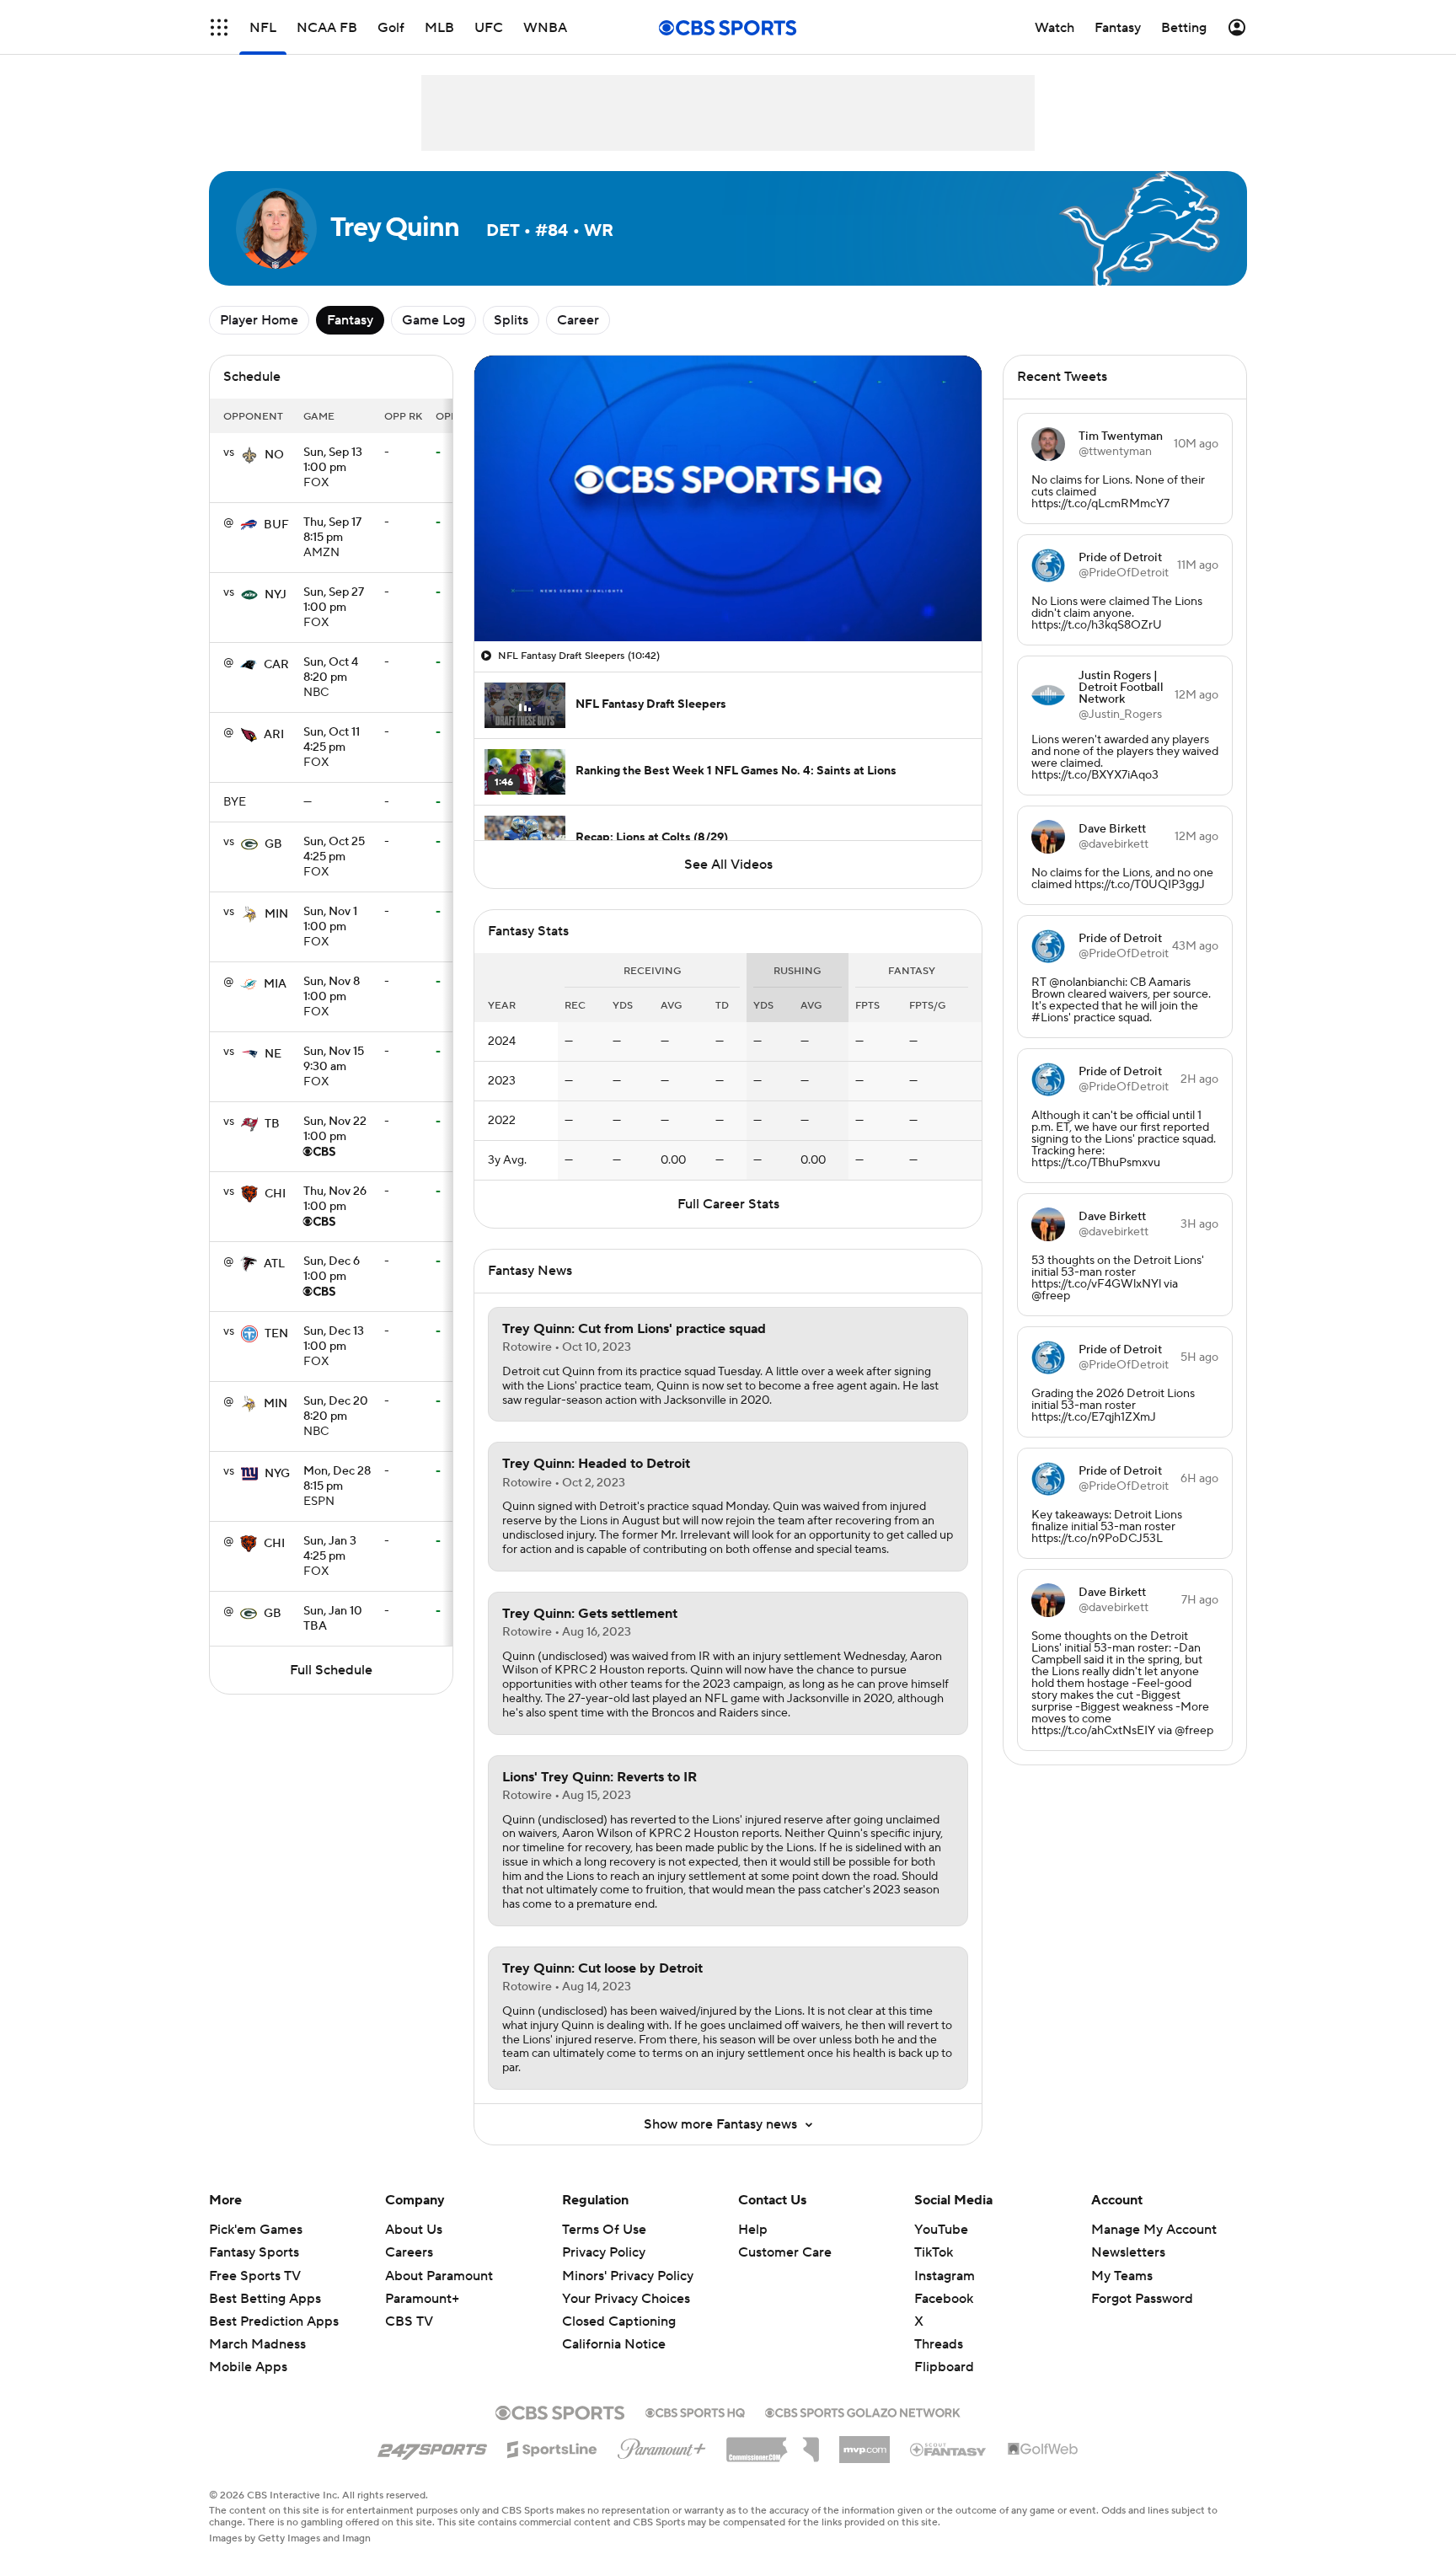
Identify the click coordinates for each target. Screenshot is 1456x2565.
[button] (219, 27)
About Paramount (439, 2276)
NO (274, 455)
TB (272, 1124)
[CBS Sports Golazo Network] (863, 2411)
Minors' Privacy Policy (628, 2276)
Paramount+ (422, 2299)
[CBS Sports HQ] (695, 2411)
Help (753, 2230)
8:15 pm (332, 531)
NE (273, 1054)
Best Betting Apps (265, 2299)
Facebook (944, 2299)
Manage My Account (1154, 2230)
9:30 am (334, 1060)
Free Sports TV (255, 2276)
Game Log (434, 320)
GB (273, 844)
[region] (728, 498)
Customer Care (785, 2252)
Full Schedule (331, 1670)
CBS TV (409, 2321)
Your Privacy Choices (626, 2299)
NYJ (276, 595)
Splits (511, 320)
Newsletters (1128, 2252)
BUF (276, 525)
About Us (414, 2230)
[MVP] (864, 2443)
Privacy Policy (604, 2252)
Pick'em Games (256, 2230)
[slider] (728, 592)
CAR (276, 665)
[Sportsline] (552, 2447)
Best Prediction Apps (274, 2321)
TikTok (934, 2252)
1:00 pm (333, 461)
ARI (274, 735)
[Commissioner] (773, 2444)
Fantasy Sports (254, 2252)
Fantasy (350, 320)
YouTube (941, 2230)
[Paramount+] (662, 2445)
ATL (274, 1264)
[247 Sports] (432, 2446)
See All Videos (728, 865)
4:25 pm (332, 741)
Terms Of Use (604, 2230)
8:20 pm (331, 671)
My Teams (1122, 2276)
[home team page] (249, 455)
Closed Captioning (619, 2321)
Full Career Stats (728, 1204)
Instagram (945, 2276)
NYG (277, 1474)
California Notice (614, 2344)
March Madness (257, 2344)
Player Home (259, 320)
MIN (276, 914)
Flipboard (944, 2367)
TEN (276, 1334)
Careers (409, 2252)
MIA (275, 984)
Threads (939, 2344)
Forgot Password (1142, 2299)
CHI (275, 1194)
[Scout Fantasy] (949, 2449)
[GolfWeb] (1043, 2450)
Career (578, 320)
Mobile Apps (248, 2367)
